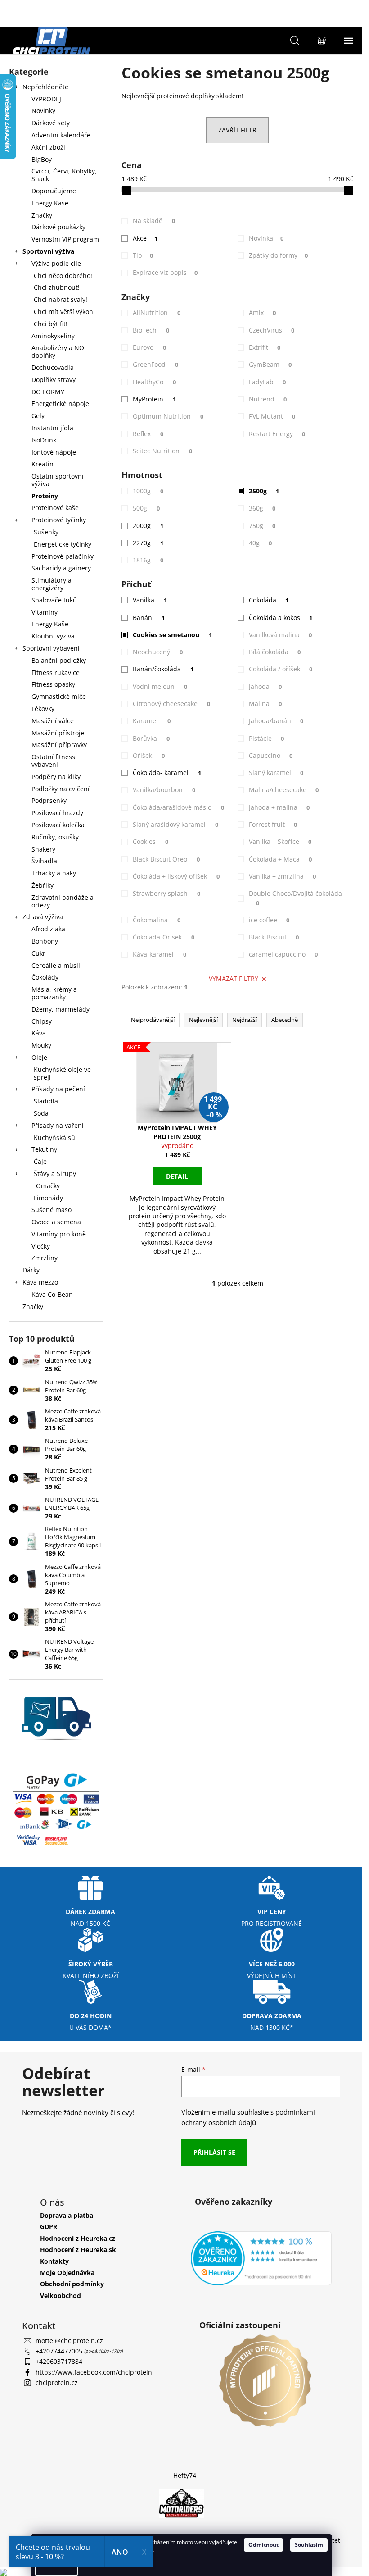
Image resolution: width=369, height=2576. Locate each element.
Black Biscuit (274, 937)
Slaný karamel (276, 773)
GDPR (49, 2227)
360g (262, 508)
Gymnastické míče (59, 696)
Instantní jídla (52, 428)
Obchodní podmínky (72, 2284)
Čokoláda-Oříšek (164, 937)
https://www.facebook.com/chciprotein (94, 2372)
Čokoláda (269, 600)
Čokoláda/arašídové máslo (178, 807)
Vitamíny (45, 612)
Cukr (38, 953)
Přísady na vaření (58, 1125)
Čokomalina (157, 920)
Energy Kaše (50, 203)
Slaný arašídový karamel (175, 824)
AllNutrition (157, 312)
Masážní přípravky (59, 745)
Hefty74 (185, 2475)
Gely (38, 416)
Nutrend (268, 399)
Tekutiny (44, 1149)
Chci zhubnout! (57, 287)
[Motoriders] (181, 2503)
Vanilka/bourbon (164, 790)
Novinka (266, 238)
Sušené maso (52, 1210)
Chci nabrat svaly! (61, 299)
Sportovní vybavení (51, 648)
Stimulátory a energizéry (52, 584)
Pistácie (267, 738)
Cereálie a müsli (56, 965)
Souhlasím (309, 2545)
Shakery (43, 849)
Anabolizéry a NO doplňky (58, 351)
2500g (264, 491)
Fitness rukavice (56, 672)
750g (262, 526)
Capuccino (271, 755)
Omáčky (48, 1186)
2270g (148, 543)
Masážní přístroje (58, 733)
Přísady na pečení (58, 1089)
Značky (42, 215)
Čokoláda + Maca (281, 859)
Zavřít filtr (237, 130)
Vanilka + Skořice (280, 841)
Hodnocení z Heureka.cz (78, 2238)
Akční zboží (48, 147)
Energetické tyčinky (63, 544)
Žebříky (43, 885)
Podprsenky (49, 800)
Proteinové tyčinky (59, 520)
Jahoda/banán (276, 721)
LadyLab (268, 382)
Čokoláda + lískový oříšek (176, 876)
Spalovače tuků (54, 600)
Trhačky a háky (54, 873)
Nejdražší (245, 1020)
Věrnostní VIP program (65, 239)
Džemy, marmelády (61, 1009)
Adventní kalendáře (61, 135)
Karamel (152, 721)
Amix (263, 312)
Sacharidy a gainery (61, 568)
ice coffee (269, 920)
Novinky (43, 111)
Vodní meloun (160, 686)
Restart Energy (277, 434)
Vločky (41, 1246)
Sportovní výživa (48, 251)
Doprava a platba (67, 2215)
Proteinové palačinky (63, 556)
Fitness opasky (53, 684)
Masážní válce (53, 721)
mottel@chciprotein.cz (69, 2341)
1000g (148, 491)
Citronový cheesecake (171, 704)
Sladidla (46, 1101)
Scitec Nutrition (162, 451)
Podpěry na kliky (56, 777)
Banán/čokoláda (163, 669)
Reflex (148, 434)
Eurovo (149, 347)
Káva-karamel (160, 954)
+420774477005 (60, 2351)
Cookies (151, 841)
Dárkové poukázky (58, 227)
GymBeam (270, 364)
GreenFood (155, 364)
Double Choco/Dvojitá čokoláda (295, 898)
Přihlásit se (214, 2152)
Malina (265, 704)
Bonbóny (45, 941)
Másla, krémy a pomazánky (54, 993)
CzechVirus (272, 330)
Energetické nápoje (60, 403)
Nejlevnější (203, 1020)
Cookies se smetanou (172, 635)
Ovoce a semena (56, 1222)
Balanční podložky (59, 660)
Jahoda (265, 686)
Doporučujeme (54, 191)
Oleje (39, 1057)
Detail (177, 1176)
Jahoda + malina (279, 807)
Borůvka (151, 738)
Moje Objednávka (67, 2273)
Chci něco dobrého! (63, 276)
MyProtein (154, 399)
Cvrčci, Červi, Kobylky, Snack (64, 175)
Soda (41, 1113)
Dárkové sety (51, 123)
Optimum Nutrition (168, 416)
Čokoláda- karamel (167, 773)
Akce (145, 238)
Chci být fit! (51, 324)
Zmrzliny (45, 1258)
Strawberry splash (166, 893)
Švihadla (44, 861)
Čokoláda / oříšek (281, 669)
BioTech (151, 330)
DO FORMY (48, 392)
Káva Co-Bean (52, 1294)
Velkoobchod (61, 2296)
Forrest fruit (273, 824)
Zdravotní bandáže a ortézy (63, 901)
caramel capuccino (283, 954)
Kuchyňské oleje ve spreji (62, 1073)
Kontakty (54, 2261)
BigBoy (42, 159)
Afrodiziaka (48, 929)
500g (146, 508)
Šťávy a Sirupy (55, 1174)
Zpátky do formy (279, 255)
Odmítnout (263, 2545)
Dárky (31, 1270)
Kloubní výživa (53, 636)
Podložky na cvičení (61, 789)
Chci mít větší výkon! (64, 312)
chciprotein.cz (57, 2382)
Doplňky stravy (54, 380)
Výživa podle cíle (56, 263)
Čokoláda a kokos (281, 618)
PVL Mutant (272, 416)
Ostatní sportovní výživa (58, 480)
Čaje (40, 1161)
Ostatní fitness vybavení (53, 761)
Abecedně (285, 1020)
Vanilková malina (281, 635)
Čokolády (45, 977)
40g (261, 543)
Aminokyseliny (53, 336)
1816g (148, 560)
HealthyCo (154, 382)
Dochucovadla (53, 367)
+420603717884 (59, 2361)
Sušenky (46, 532)
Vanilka (150, 600)
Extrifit (265, 347)
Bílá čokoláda (275, 652)
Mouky (41, 1045)
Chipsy (42, 1021)
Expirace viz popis (165, 272)
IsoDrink (44, 440)
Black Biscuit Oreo (166, 859)
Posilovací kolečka (58, 825)
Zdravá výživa (43, 917)
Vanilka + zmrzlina (283, 876)
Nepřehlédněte (45, 87)
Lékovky (43, 709)
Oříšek (149, 755)
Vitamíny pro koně (59, 1234)
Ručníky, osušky (55, 837)
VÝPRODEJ (46, 99)
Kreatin (43, 464)
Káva (39, 1033)
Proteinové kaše (55, 508)
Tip (143, 255)
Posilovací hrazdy (57, 813)
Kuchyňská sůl (55, 1138)
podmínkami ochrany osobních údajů (248, 2117)
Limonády (48, 1198)
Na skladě (154, 221)
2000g (148, 526)
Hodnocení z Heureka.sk (78, 2250)
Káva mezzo (40, 1282)
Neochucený (158, 652)
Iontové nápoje (54, 452)
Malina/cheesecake (284, 790)
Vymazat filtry (234, 978)
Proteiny (45, 496)
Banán (149, 618)
